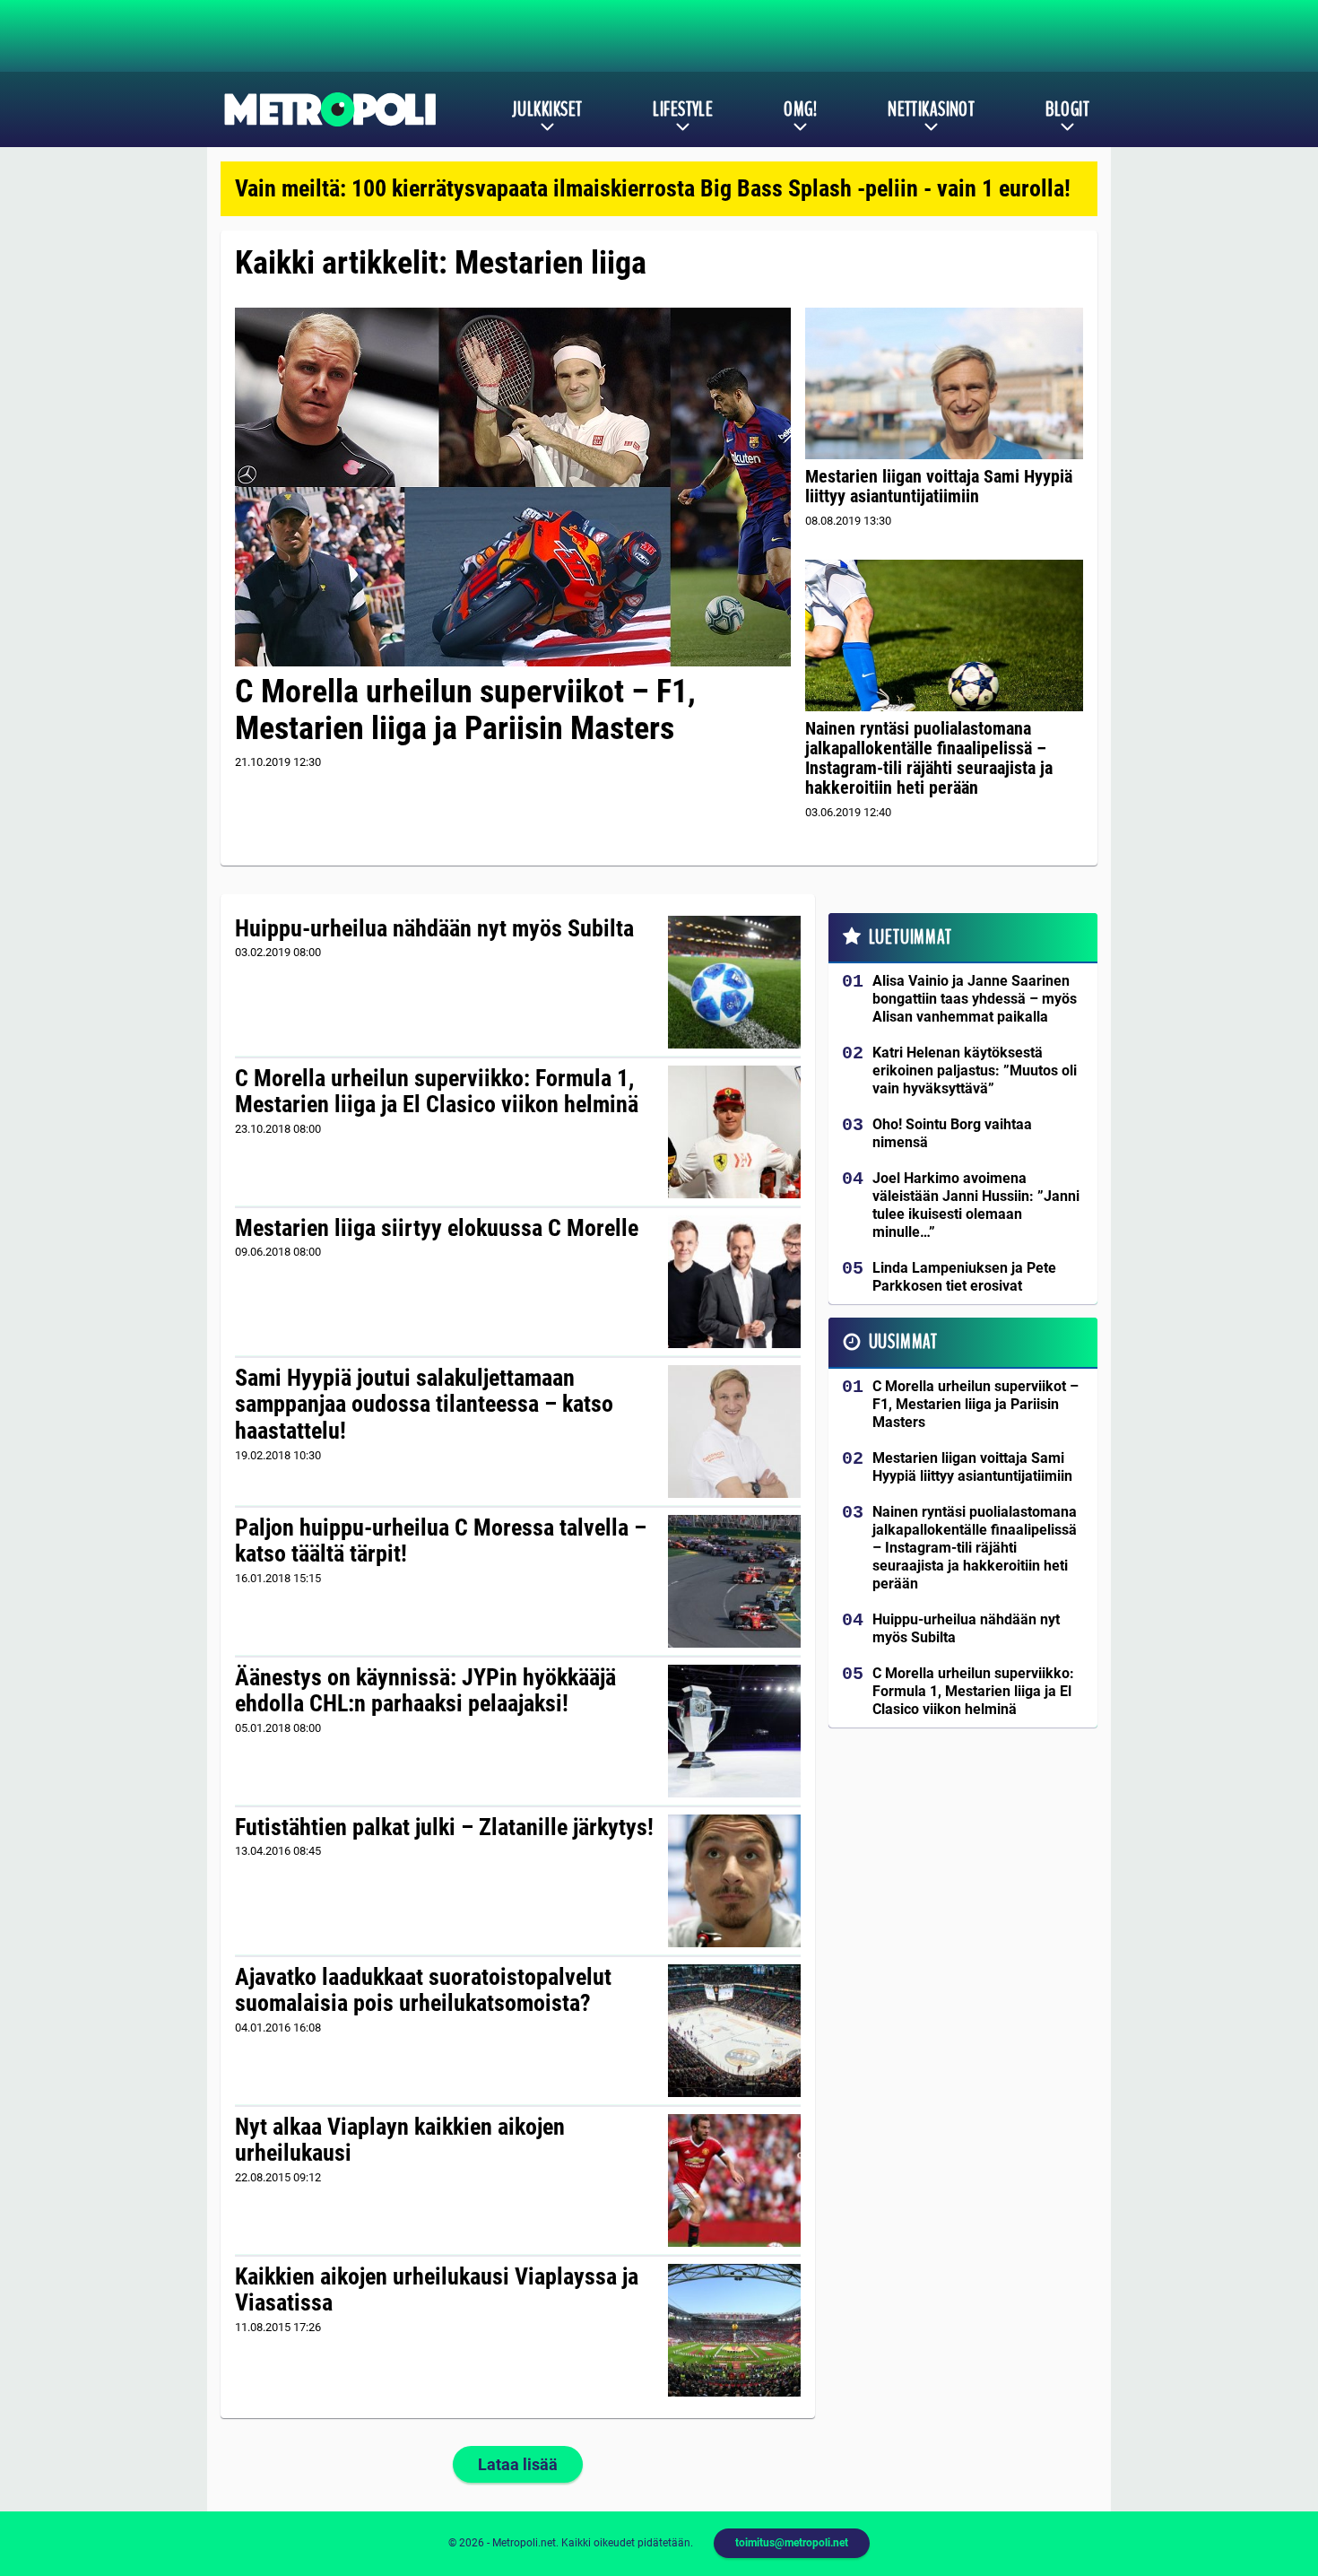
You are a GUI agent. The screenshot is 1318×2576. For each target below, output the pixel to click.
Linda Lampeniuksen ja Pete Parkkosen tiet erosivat (964, 1277)
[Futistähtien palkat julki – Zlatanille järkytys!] (735, 1881)
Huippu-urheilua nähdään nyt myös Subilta (434, 928)
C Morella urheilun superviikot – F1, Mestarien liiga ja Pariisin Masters (465, 710)
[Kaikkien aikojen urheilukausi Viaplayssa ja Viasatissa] (734, 2330)
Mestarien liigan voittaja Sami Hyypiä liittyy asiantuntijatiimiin (939, 486)
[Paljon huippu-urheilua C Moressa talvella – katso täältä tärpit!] (735, 1581)
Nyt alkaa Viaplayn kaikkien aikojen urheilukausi (400, 2140)
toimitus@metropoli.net (792, 2543)
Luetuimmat (910, 937)
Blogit (1067, 109)
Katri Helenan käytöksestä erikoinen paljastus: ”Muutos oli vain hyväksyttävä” (975, 1070)
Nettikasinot (931, 109)
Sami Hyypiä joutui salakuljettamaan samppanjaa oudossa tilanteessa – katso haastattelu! (424, 1405)
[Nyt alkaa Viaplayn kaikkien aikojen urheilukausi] (734, 2180)
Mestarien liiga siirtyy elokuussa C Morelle (437, 1228)
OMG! (800, 109)
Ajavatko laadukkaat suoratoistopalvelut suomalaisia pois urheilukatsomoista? (423, 1990)
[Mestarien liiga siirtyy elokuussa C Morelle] (735, 1282)
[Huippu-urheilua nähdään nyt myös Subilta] (735, 982)
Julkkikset (547, 109)
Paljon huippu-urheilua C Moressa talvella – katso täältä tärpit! (441, 1541)
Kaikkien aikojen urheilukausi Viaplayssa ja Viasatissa (437, 2290)
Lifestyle (683, 109)
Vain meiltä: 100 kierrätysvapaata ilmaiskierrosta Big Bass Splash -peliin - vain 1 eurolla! (653, 188)
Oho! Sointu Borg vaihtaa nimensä (952, 1133)
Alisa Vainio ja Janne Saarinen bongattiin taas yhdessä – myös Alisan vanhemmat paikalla (975, 999)
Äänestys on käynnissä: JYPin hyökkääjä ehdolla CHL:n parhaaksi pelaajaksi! (425, 1691)
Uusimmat (903, 1342)
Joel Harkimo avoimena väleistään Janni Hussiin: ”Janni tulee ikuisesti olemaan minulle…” (976, 1205)
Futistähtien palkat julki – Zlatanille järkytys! (444, 1827)
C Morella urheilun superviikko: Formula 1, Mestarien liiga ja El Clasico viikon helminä (437, 1092)
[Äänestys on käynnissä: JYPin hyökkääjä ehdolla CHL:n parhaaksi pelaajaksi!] (734, 1731)
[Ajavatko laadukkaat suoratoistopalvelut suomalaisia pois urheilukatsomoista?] (735, 2031)
